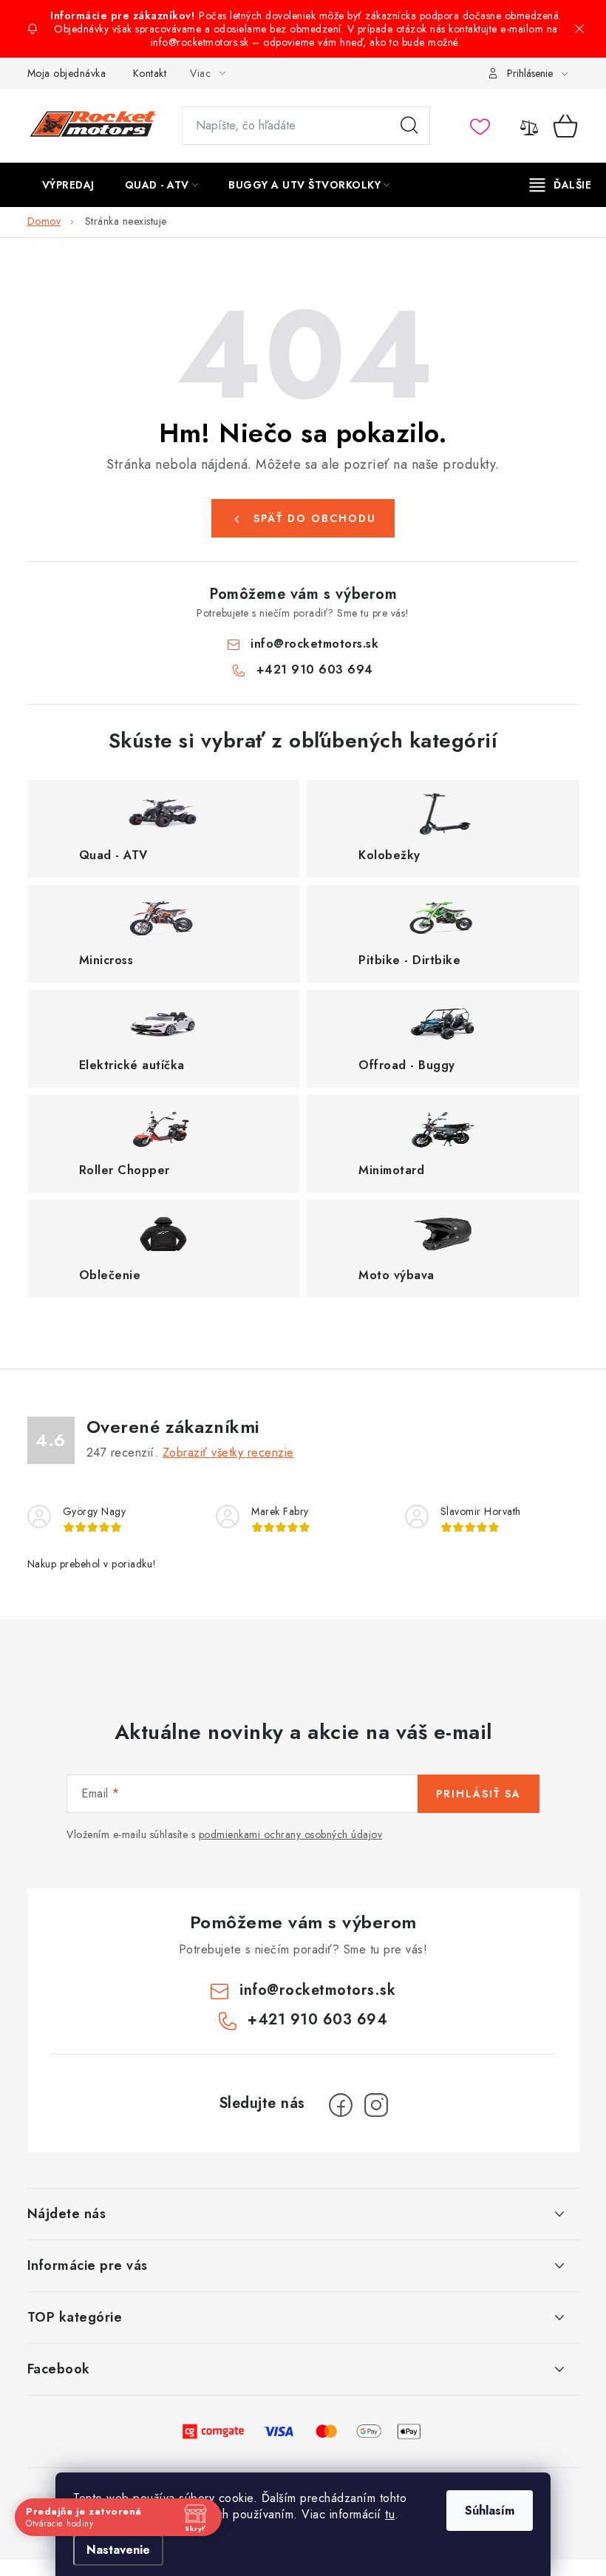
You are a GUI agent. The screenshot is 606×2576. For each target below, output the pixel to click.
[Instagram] (376, 2105)
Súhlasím (490, 2511)
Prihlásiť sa (479, 1794)
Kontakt (150, 73)
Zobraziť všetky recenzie (228, 1453)
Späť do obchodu (315, 518)
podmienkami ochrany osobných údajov (291, 1834)
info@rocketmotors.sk (314, 644)
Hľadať (409, 126)
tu (390, 2514)
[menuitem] (68, 185)
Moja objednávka (67, 73)
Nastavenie (118, 2550)
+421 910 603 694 (315, 670)
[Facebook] (341, 2105)
